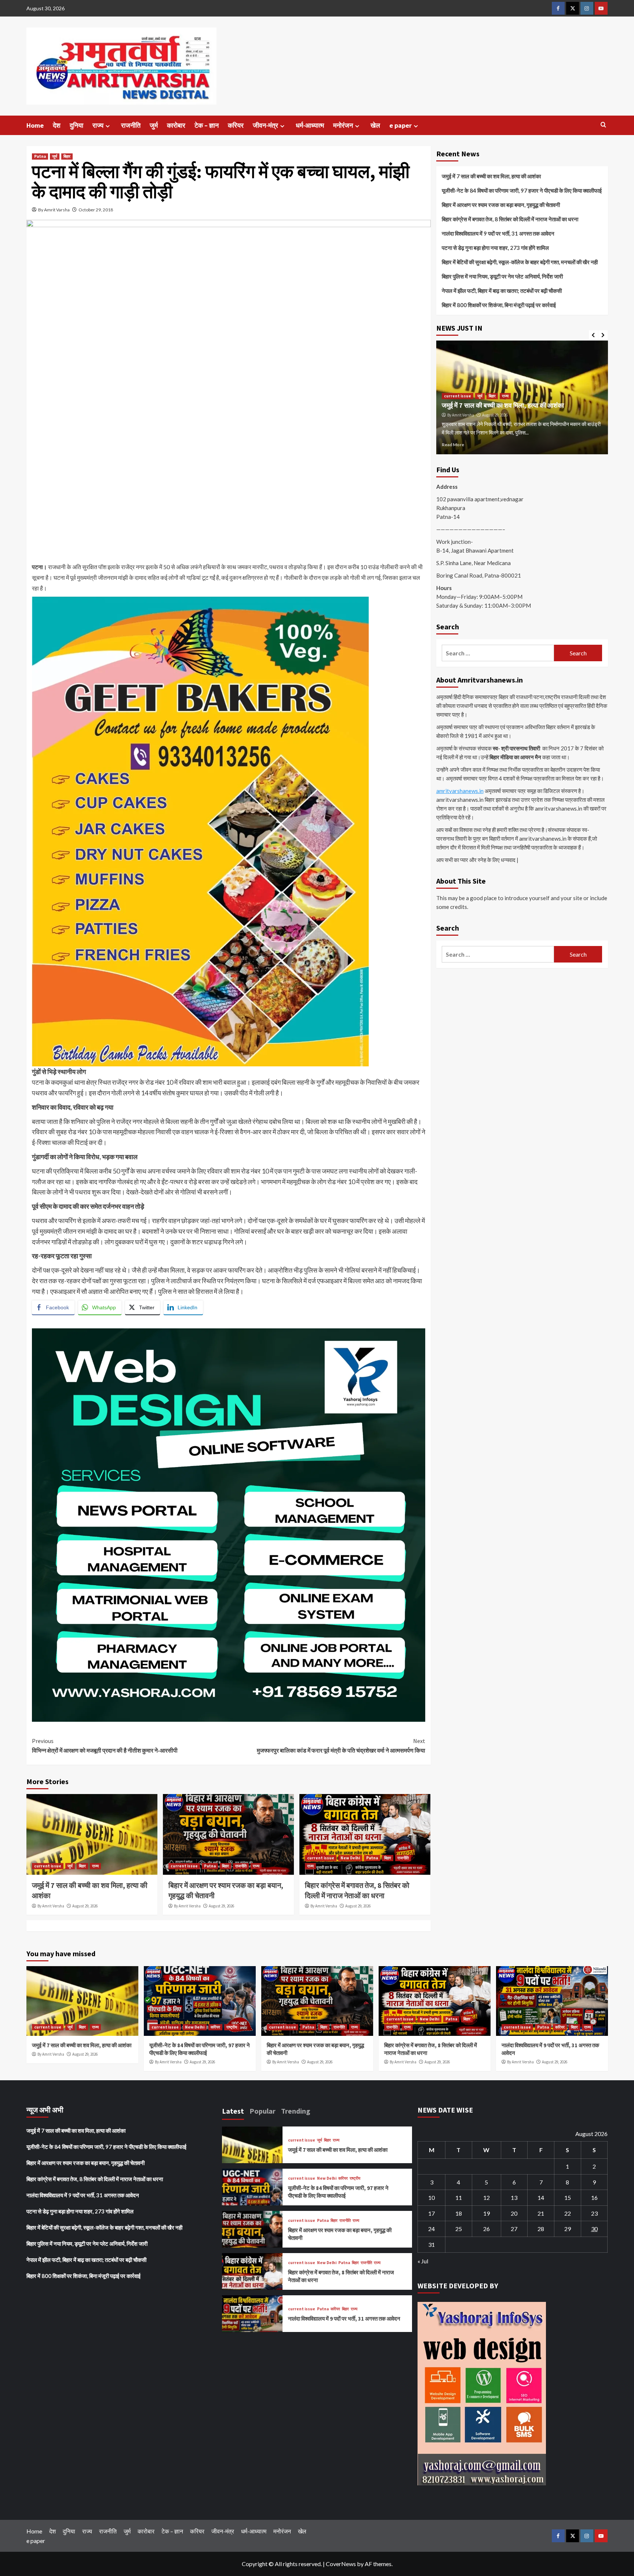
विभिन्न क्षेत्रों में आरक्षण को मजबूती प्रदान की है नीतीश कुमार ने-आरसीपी (105, 1746)
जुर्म (154, 125)
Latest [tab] (233, 2111)
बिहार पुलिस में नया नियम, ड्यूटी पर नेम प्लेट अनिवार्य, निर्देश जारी (502, 276)
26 (487, 2229)
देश (57, 125)
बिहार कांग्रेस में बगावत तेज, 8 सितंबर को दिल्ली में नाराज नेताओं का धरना (510, 219)
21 (541, 2213)
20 (514, 2213)
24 (431, 2229)
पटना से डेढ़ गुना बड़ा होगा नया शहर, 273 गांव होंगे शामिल (495, 248)
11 (459, 2197)
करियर (236, 125)
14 (541, 2197)
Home (35, 125)
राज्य (98, 125)
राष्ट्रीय (524, 388)
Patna (40, 156)
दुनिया (76, 125)
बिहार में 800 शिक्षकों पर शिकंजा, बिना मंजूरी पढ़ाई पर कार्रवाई (499, 305)
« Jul (423, 2261)
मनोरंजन (343, 125)
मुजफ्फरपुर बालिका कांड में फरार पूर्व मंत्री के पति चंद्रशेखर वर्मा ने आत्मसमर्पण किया (341, 1746)
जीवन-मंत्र (265, 125)
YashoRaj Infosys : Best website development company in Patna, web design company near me (166, 1323)
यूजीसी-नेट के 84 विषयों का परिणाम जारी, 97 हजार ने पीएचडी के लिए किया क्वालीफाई (522, 190)
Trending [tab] (296, 2111)
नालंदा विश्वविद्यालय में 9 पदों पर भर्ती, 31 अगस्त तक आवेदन (498, 233)
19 (487, 2213)
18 (459, 2213)
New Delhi (350, 1858)
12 (487, 2197)
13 (514, 2197)
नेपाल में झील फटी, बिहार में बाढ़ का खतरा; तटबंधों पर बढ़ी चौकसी (502, 291)
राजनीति (131, 125)
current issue (48, 1866)
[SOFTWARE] (229, 1524)
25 (459, 2229)
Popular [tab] (263, 2111)
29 (568, 2229)
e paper (400, 125)
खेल (375, 125)
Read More (453, 445)
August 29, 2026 (85, 1906)
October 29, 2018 (96, 210)
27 (514, 2229)
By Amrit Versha (51, 1906)
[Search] (603, 125)
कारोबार (176, 125)
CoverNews (341, 2564)
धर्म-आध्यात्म (310, 125)
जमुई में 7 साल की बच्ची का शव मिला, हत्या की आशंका (491, 176)
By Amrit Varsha (54, 210)
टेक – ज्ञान (207, 125)
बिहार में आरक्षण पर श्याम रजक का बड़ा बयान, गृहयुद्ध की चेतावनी (501, 205)
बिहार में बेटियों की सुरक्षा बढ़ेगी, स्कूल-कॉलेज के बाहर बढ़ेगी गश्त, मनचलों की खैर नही (520, 262)
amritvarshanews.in (460, 791)
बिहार (67, 156)
